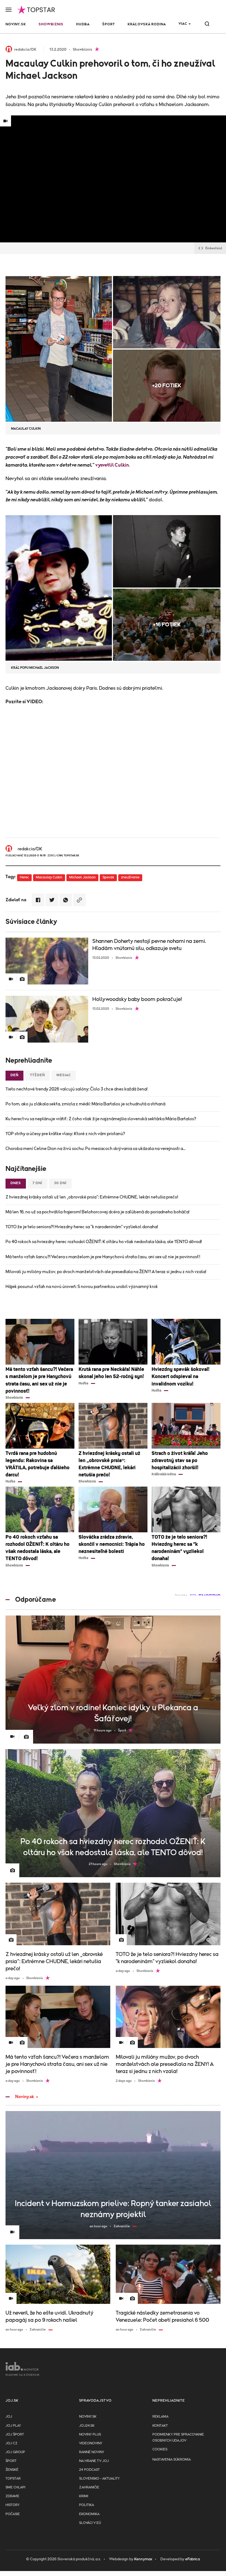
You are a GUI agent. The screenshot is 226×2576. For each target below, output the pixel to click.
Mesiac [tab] (64, 1075)
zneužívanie (130, 877)
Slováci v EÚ (90, 2523)
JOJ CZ (11, 2443)
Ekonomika (89, 2514)
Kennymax (143, 2559)
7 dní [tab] (37, 1183)
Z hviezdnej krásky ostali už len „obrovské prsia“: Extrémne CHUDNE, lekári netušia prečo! (92, 1197)
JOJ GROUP (15, 2452)
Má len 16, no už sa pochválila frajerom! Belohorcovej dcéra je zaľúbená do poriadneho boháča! (97, 1212)
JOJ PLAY (13, 2426)
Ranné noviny (92, 2452)
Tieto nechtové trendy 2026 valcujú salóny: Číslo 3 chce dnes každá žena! (76, 1089)
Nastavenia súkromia (172, 2460)
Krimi (84, 2496)
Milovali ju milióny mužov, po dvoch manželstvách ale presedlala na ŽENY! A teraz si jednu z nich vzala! (106, 1272)
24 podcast (89, 2470)
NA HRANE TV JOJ (94, 2461)
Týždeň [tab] (37, 1075)
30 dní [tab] (60, 1183)
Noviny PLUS (90, 2435)
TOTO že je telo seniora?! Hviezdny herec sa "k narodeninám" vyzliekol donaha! (82, 1227)
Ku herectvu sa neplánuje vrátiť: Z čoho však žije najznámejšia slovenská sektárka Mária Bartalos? (101, 1119)
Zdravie (12, 2496)
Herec (24, 877)
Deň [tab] (14, 1075)
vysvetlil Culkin (112, 465)
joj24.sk (87, 2426)
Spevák (108, 877)
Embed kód (214, 248)
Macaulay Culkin (49, 877)
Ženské (12, 2470)
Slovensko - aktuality (99, 2479)
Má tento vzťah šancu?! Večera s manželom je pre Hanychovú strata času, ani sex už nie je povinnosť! (103, 1257)
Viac (183, 24)
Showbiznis (51, 24)
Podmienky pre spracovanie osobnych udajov (178, 2438)
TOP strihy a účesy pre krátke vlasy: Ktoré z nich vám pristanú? (65, 1134)
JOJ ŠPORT (15, 2435)
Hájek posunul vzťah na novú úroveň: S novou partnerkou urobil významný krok (82, 1287)
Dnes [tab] (16, 1183)
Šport (109, 24)
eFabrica (193, 2559)
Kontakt (160, 2426)
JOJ (9, 2417)
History (13, 2505)
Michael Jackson (82, 877)
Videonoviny (91, 2443)
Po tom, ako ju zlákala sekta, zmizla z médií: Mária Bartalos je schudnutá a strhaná (85, 1104)
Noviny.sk (16, 24)
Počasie (13, 2514)
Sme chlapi (15, 2487)
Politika (87, 2505)
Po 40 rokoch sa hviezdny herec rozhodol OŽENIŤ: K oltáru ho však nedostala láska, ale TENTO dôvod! (104, 1242)
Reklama (160, 2417)
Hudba (83, 24)
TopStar (13, 2479)
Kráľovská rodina (147, 24)
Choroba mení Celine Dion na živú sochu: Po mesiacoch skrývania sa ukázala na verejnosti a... (95, 1149)
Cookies (160, 2449)
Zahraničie (89, 2487)
